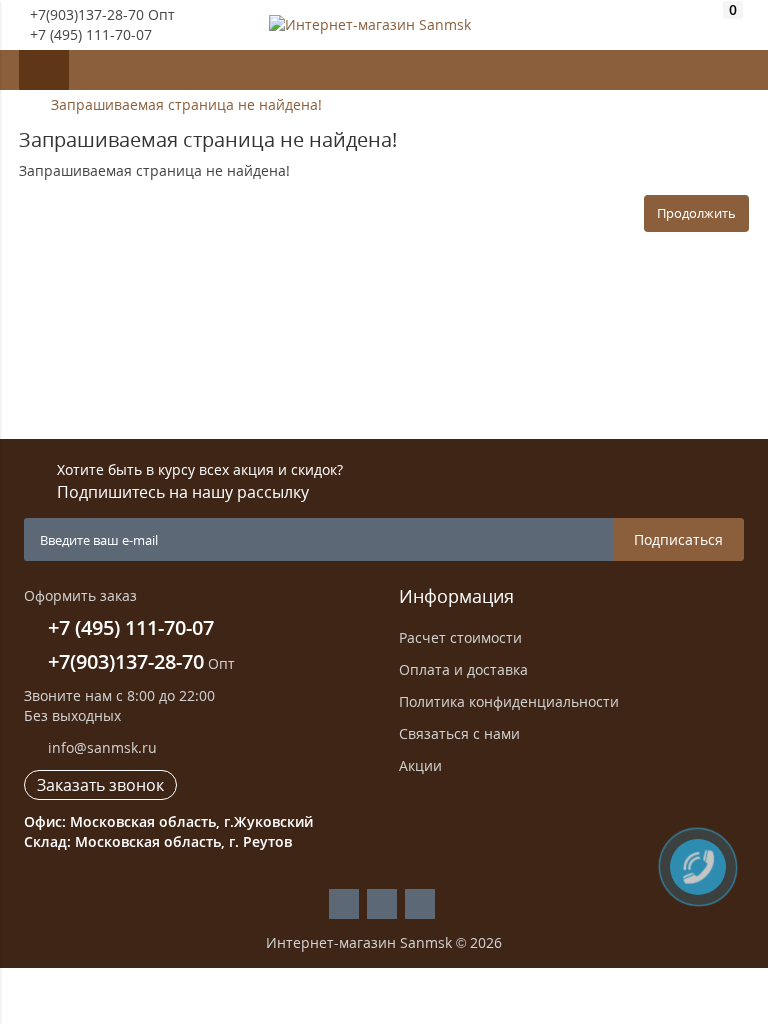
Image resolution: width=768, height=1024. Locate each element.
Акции (420, 765)
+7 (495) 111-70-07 (91, 34)
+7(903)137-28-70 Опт (102, 14)
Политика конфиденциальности (509, 701)
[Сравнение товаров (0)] (696, 25)
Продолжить (696, 213)
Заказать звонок (100, 785)
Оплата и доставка (463, 669)
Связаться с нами (459, 733)
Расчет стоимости (460, 637)
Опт (141, 663)
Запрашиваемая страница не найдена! (186, 104)
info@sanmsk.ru (100, 747)
